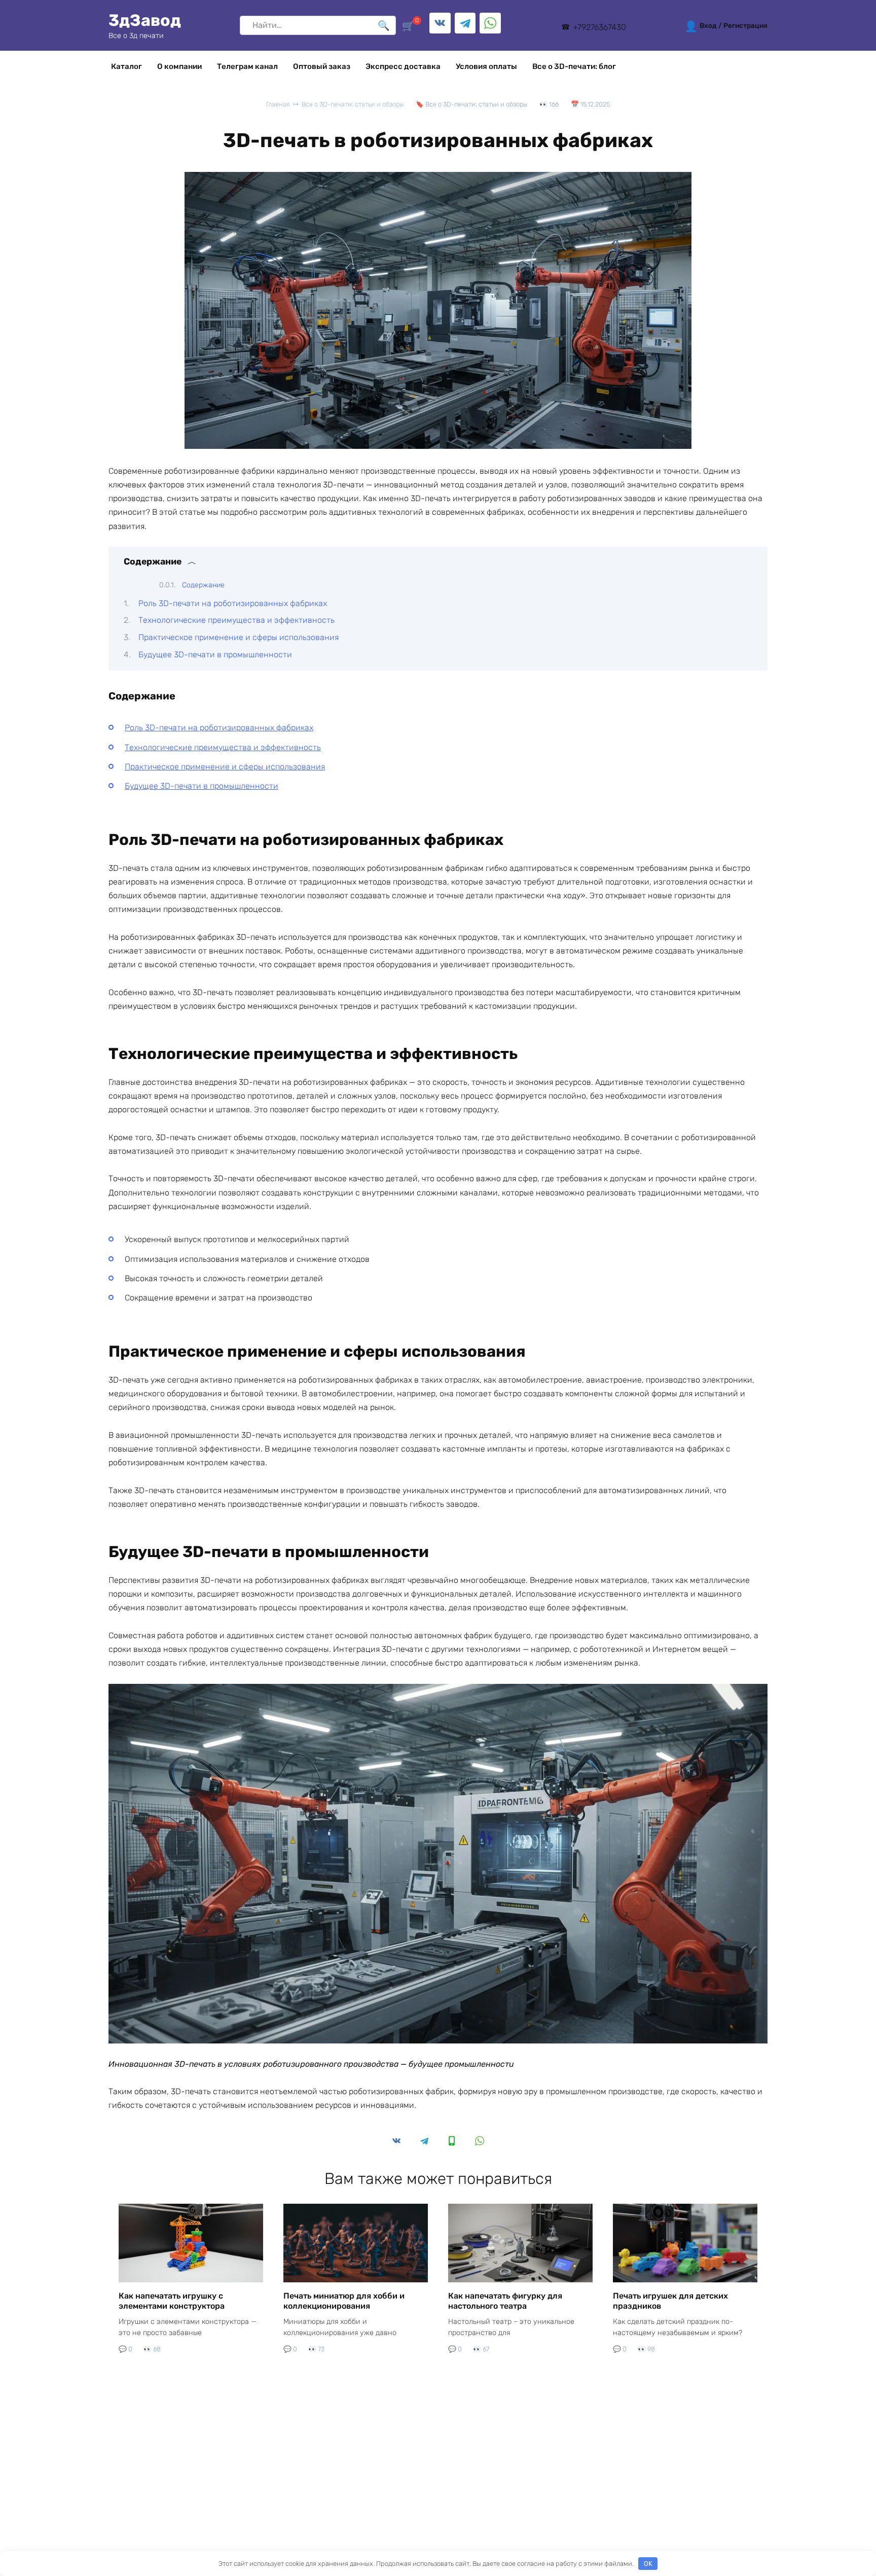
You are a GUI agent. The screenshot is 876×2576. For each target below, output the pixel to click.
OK (648, 2564)
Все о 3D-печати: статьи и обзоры (476, 104)
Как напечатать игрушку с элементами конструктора (172, 2301)
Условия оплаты (486, 66)
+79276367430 (599, 27)
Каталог (126, 66)
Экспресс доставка (403, 66)
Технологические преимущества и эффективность (236, 620)
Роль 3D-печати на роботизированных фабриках (233, 603)
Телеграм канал (247, 66)
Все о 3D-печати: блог (574, 66)
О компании (179, 66)
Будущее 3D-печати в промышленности (215, 655)
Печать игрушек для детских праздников (670, 2301)
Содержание (203, 585)
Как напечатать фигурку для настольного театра (505, 2301)
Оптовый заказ (322, 66)
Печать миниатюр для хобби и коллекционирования (344, 2301)
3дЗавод (145, 20)
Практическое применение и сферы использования (239, 637)
